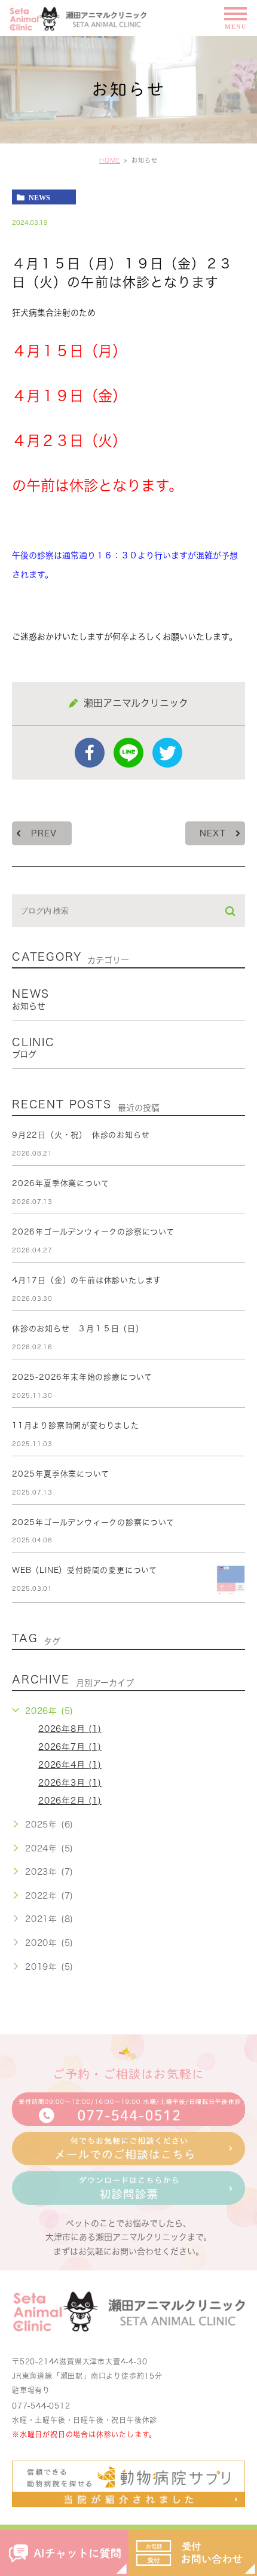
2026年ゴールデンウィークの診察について (93, 1232)
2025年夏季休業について (60, 1474)
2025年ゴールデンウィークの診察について (93, 1522)
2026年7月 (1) (70, 1747)
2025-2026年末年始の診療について (82, 1377)
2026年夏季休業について (60, 1183)
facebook (90, 753)
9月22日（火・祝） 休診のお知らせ (81, 1135)
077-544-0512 (41, 2406)
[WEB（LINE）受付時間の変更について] (231, 1580)
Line (128, 753)
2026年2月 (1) (70, 1801)
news (39, 197)
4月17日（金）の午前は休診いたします (87, 1280)
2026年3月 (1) (70, 1783)
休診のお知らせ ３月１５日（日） (78, 1329)
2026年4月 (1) (70, 1765)
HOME (110, 160)
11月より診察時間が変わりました (76, 1425)
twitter (167, 753)
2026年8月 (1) (70, 1729)
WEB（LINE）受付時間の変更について (85, 1570)
